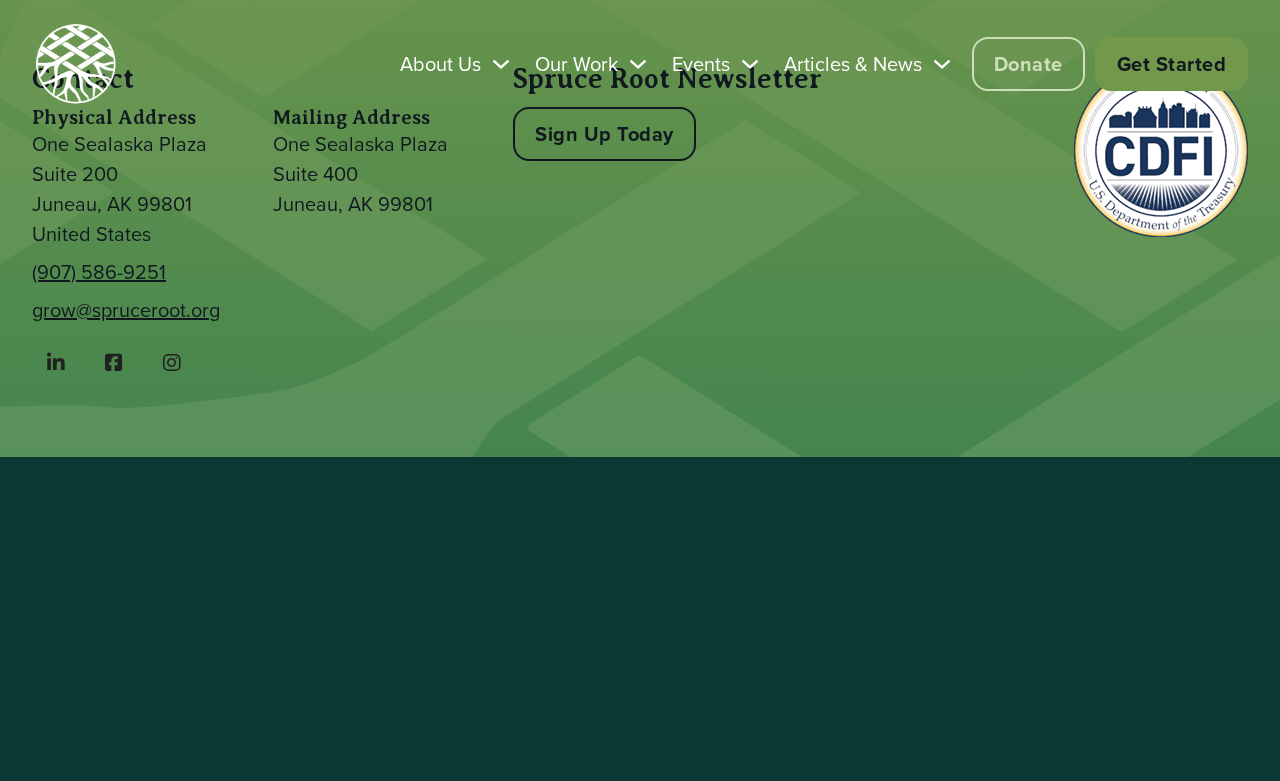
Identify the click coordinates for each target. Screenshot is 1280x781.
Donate (1028, 64)
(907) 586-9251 (99, 272)
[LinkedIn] (56, 363)
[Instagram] (172, 363)
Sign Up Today (604, 134)
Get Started (1172, 64)
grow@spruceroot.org (126, 310)
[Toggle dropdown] (501, 64)
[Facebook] (114, 363)
